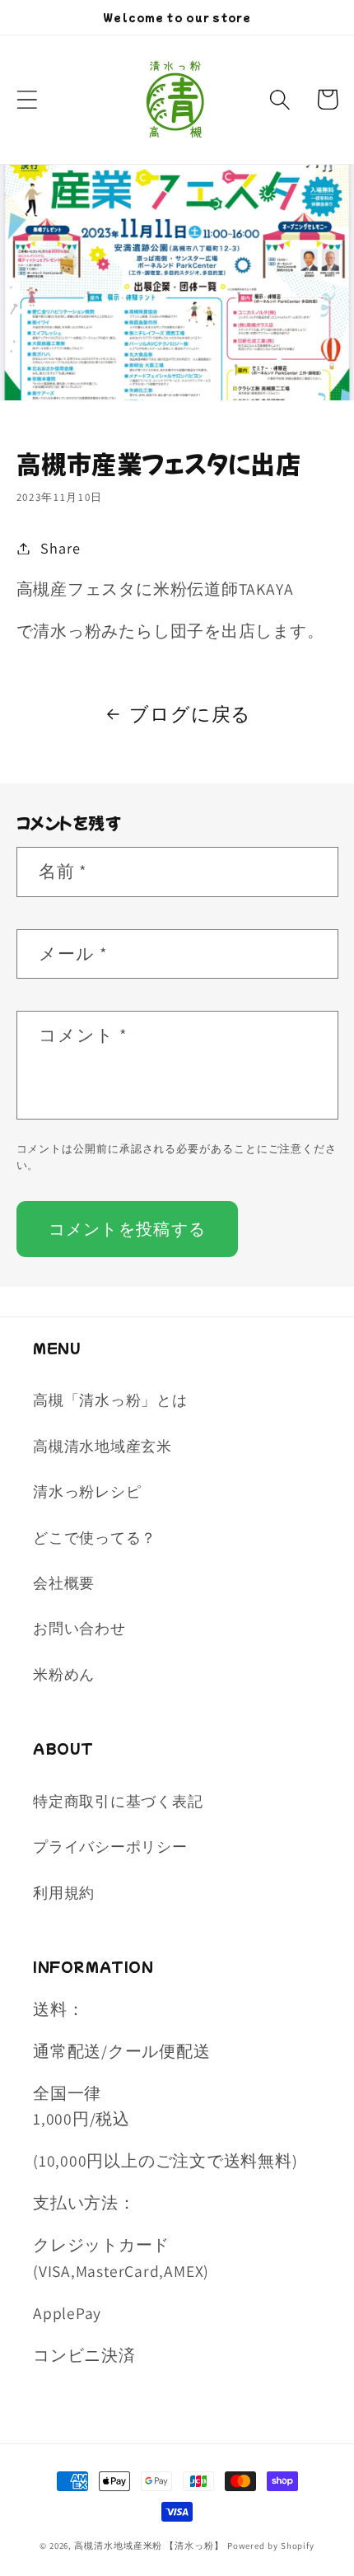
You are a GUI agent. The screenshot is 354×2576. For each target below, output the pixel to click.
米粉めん (64, 1674)
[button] (27, 99)
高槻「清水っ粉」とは (110, 1400)
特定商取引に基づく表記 (118, 1801)
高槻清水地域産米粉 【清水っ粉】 (149, 2546)
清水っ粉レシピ (87, 1491)
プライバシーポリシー (110, 1846)
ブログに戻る (190, 714)
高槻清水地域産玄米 (102, 1446)
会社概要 (64, 1583)
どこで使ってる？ (95, 1537)
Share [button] (60, 548)
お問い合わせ (79, 1628)
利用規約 (64, 1892)
